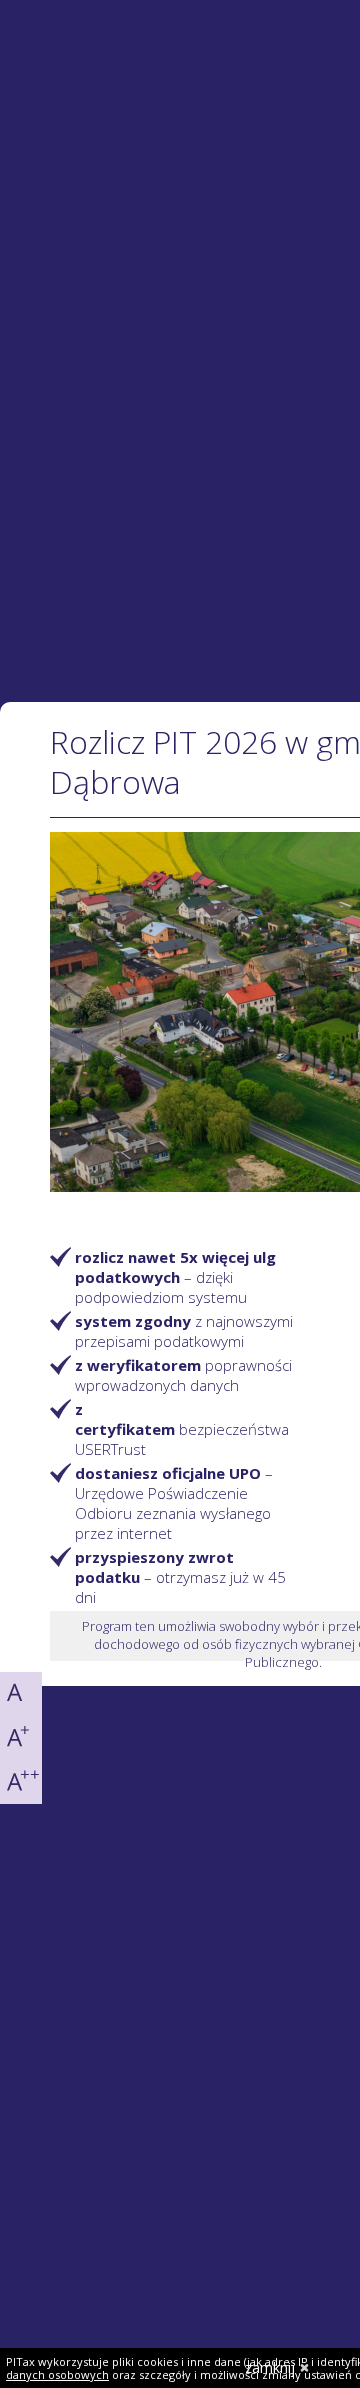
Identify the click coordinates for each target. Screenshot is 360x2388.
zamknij (270, 2367)
